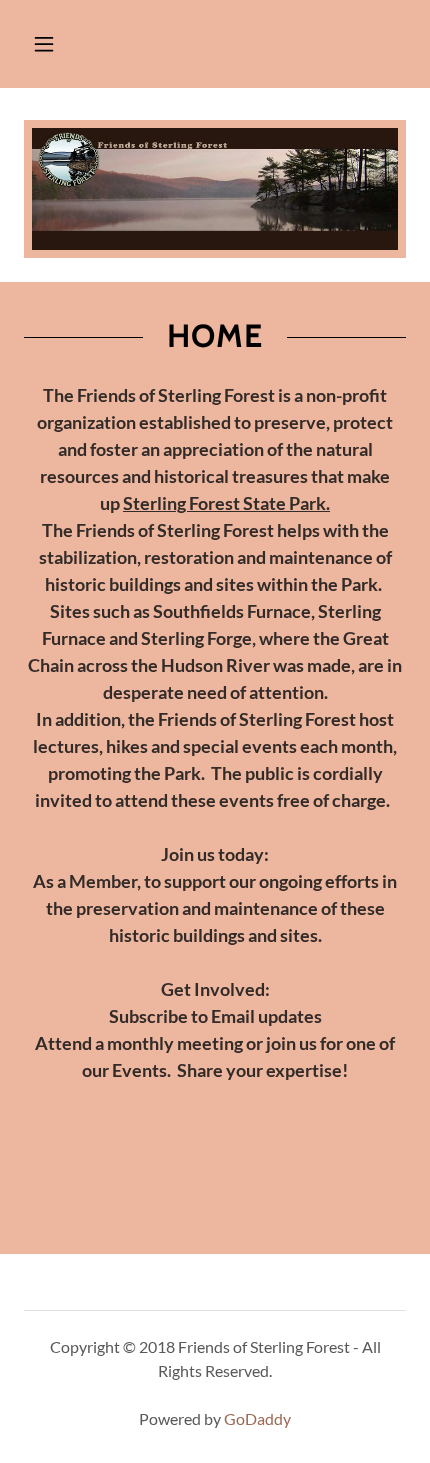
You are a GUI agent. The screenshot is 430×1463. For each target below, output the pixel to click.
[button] (44, 44)
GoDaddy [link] (257, 1418)
